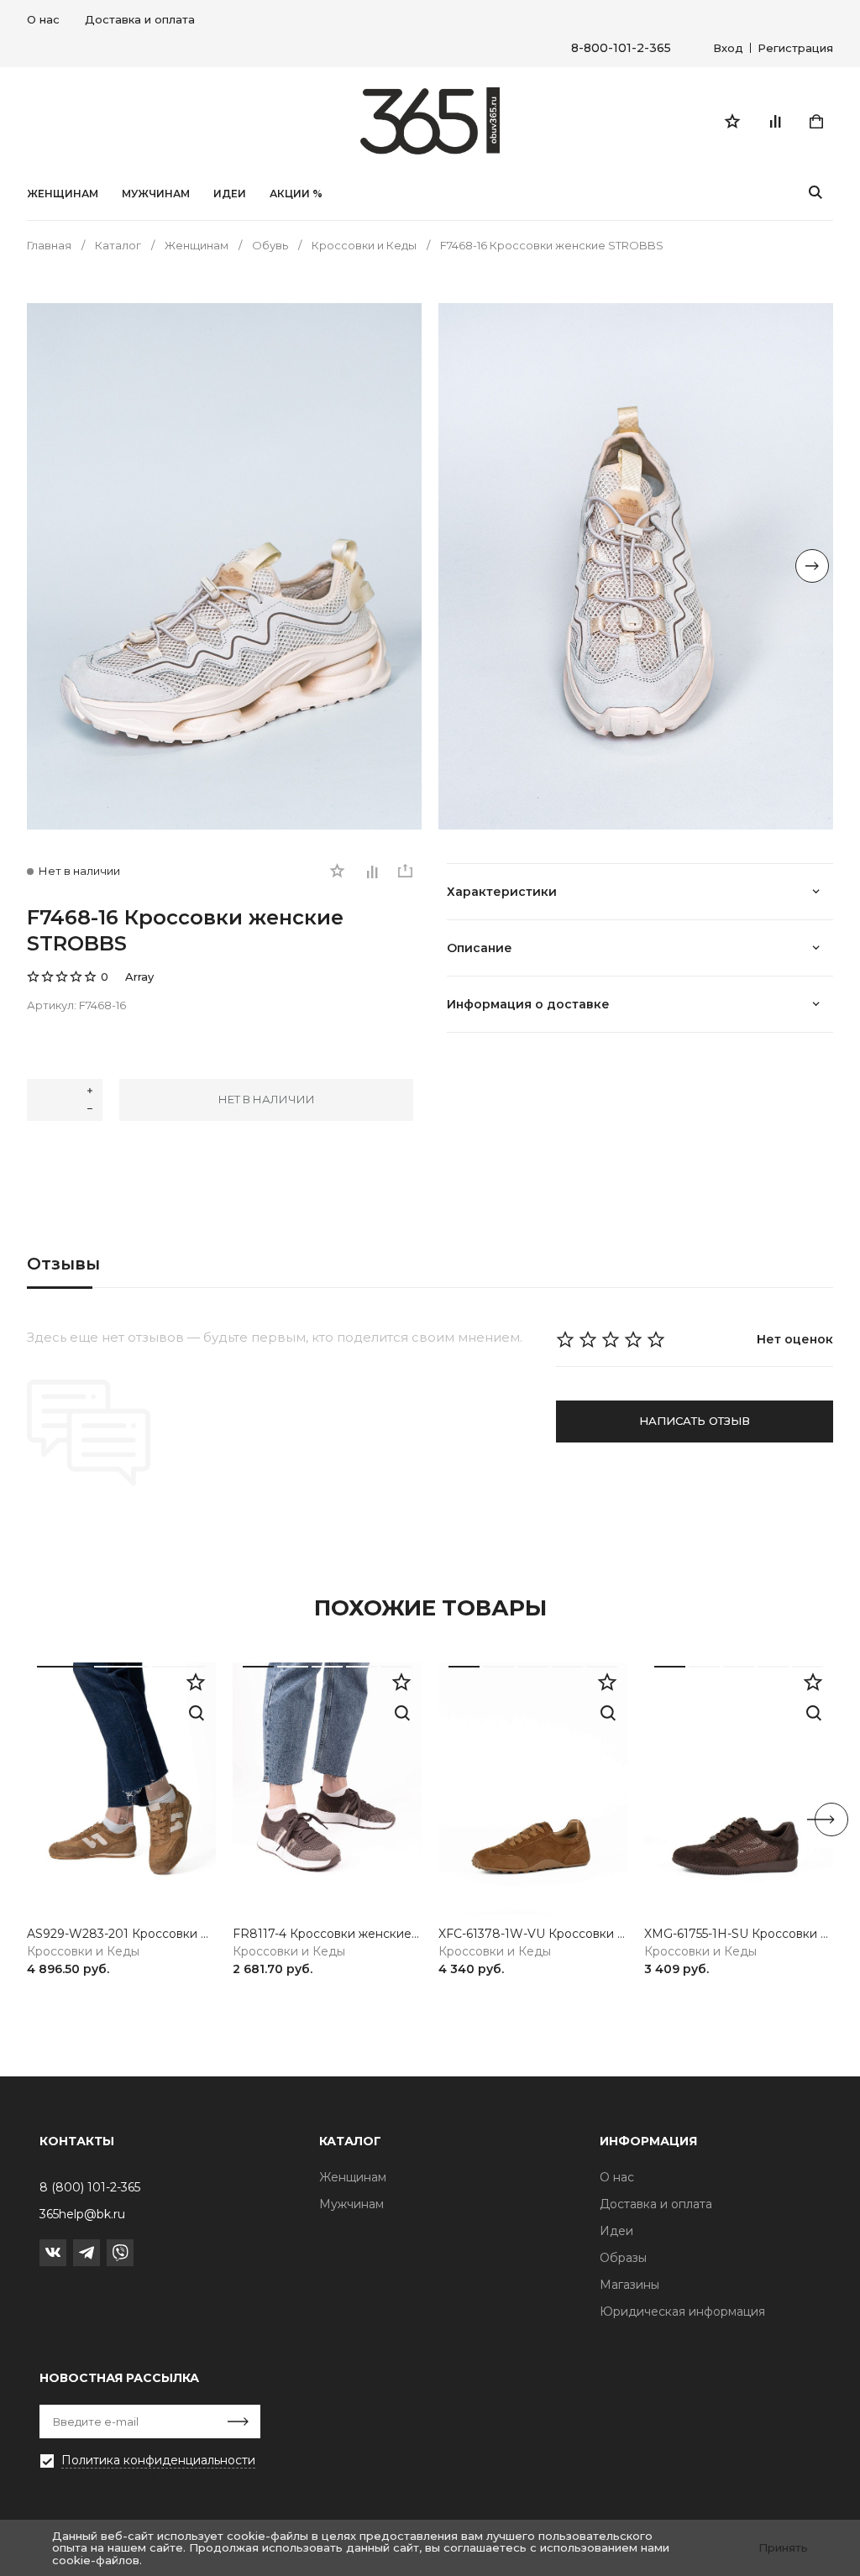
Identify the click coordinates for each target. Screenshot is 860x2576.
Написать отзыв (695, 1421)
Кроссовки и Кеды (83, 1952)
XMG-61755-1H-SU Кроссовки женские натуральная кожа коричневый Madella (739, 1934)
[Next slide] (812, 566)
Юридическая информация (682, 2312)
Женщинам (63, 194)
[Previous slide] (48, 566)
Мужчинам (156, 194)
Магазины (629, 2285)
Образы (623, 2258)
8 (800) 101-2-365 (90, 2187)
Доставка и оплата (140, 19)
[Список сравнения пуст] (774, 121)
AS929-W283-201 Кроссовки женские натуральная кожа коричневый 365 (121, 1934)
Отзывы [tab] (63, 1264)
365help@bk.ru (82, 2214)
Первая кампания (94, 2486)
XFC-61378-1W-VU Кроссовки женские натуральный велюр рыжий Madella (533, 1934)
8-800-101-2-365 (621, 48)
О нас (43, 19)
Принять (783, 2547)
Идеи (616, 2231)
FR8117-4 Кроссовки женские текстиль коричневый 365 (327, 1934)
